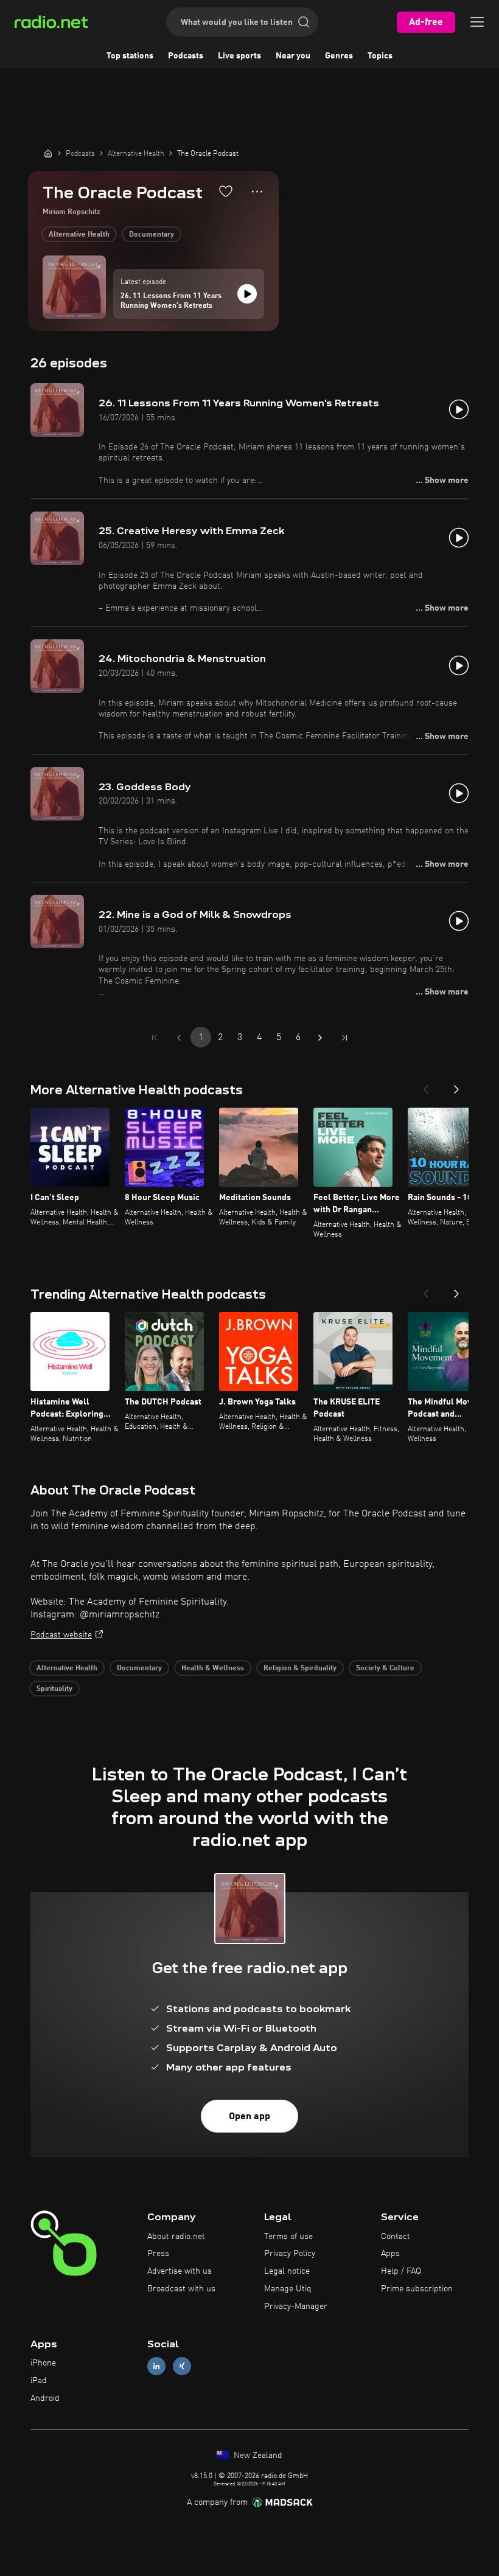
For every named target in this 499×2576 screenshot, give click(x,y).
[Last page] (344, 1038)
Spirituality (54, 1689)
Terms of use (288, 2237)
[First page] (155, 1038)
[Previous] (426, 1086)
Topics (380, 56)
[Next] (456, 1086)
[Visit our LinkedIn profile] (156, 2366)
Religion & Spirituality (300, 1668)
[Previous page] (179, 1038)
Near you (293, 56)
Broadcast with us (181, 2289)
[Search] (304, 22)
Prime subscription (417, 2289)
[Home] (48, 153)
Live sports (239, 56)
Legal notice (287, 2271)
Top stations (130, 56)
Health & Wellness (213, 1668)
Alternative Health (79, 235)
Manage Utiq (288, 2289)
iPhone (43, 2363)
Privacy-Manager (296, 2307)
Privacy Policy (290, 2254)
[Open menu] (477, 22)
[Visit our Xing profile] (182, 2366)
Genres (339, 56)
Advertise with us (180, 2271)
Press (158, 2254)
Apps (390, 2254)
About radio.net (176, 2237)
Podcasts (186, 56)
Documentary (152, 235)
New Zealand (257, 2456)
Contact (396, 2237)
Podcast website (61, 1635)
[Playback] (247, 294)
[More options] (257, 192)
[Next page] (320, 1038)
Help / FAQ (401, 2271)
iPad (39, 2381)
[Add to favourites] (226, 191)
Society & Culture (385, 1668)
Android (45, 2398)
